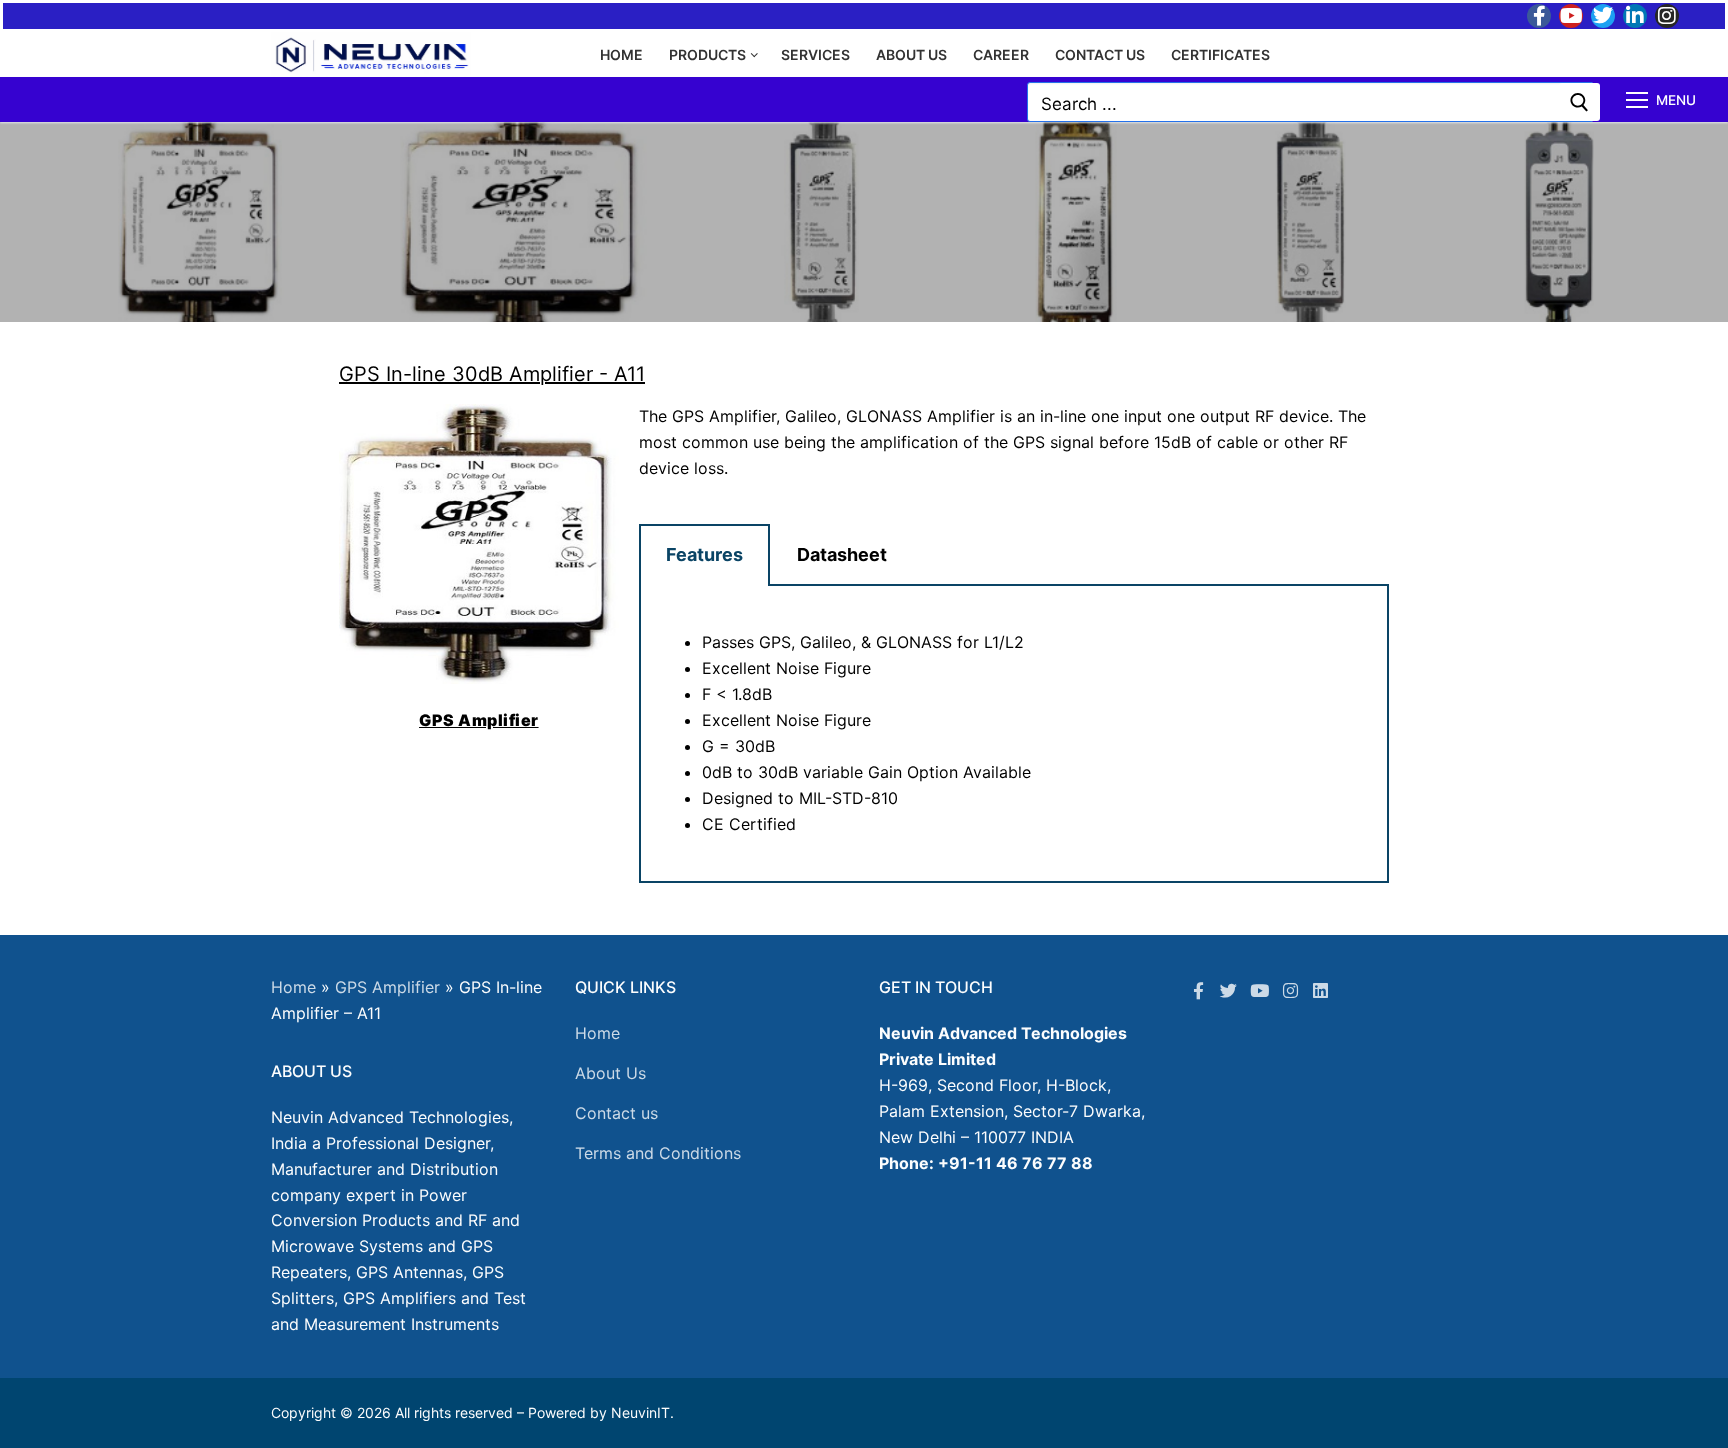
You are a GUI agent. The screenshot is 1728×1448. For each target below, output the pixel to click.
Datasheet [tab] (842, 554)
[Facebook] (1539, 16)
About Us (610, 1073)
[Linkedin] (1320, 990)
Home (293, 987)
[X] (1229, 990)
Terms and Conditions (658, 1153)
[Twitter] (1603, 16)
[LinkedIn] (1635, 16)
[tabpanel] (1014, 734)
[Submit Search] (1579, 102)
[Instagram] (1667, 16)
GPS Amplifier (387, 987)
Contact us (616, 1113)
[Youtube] (1571, 16)
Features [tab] (704, 554)
